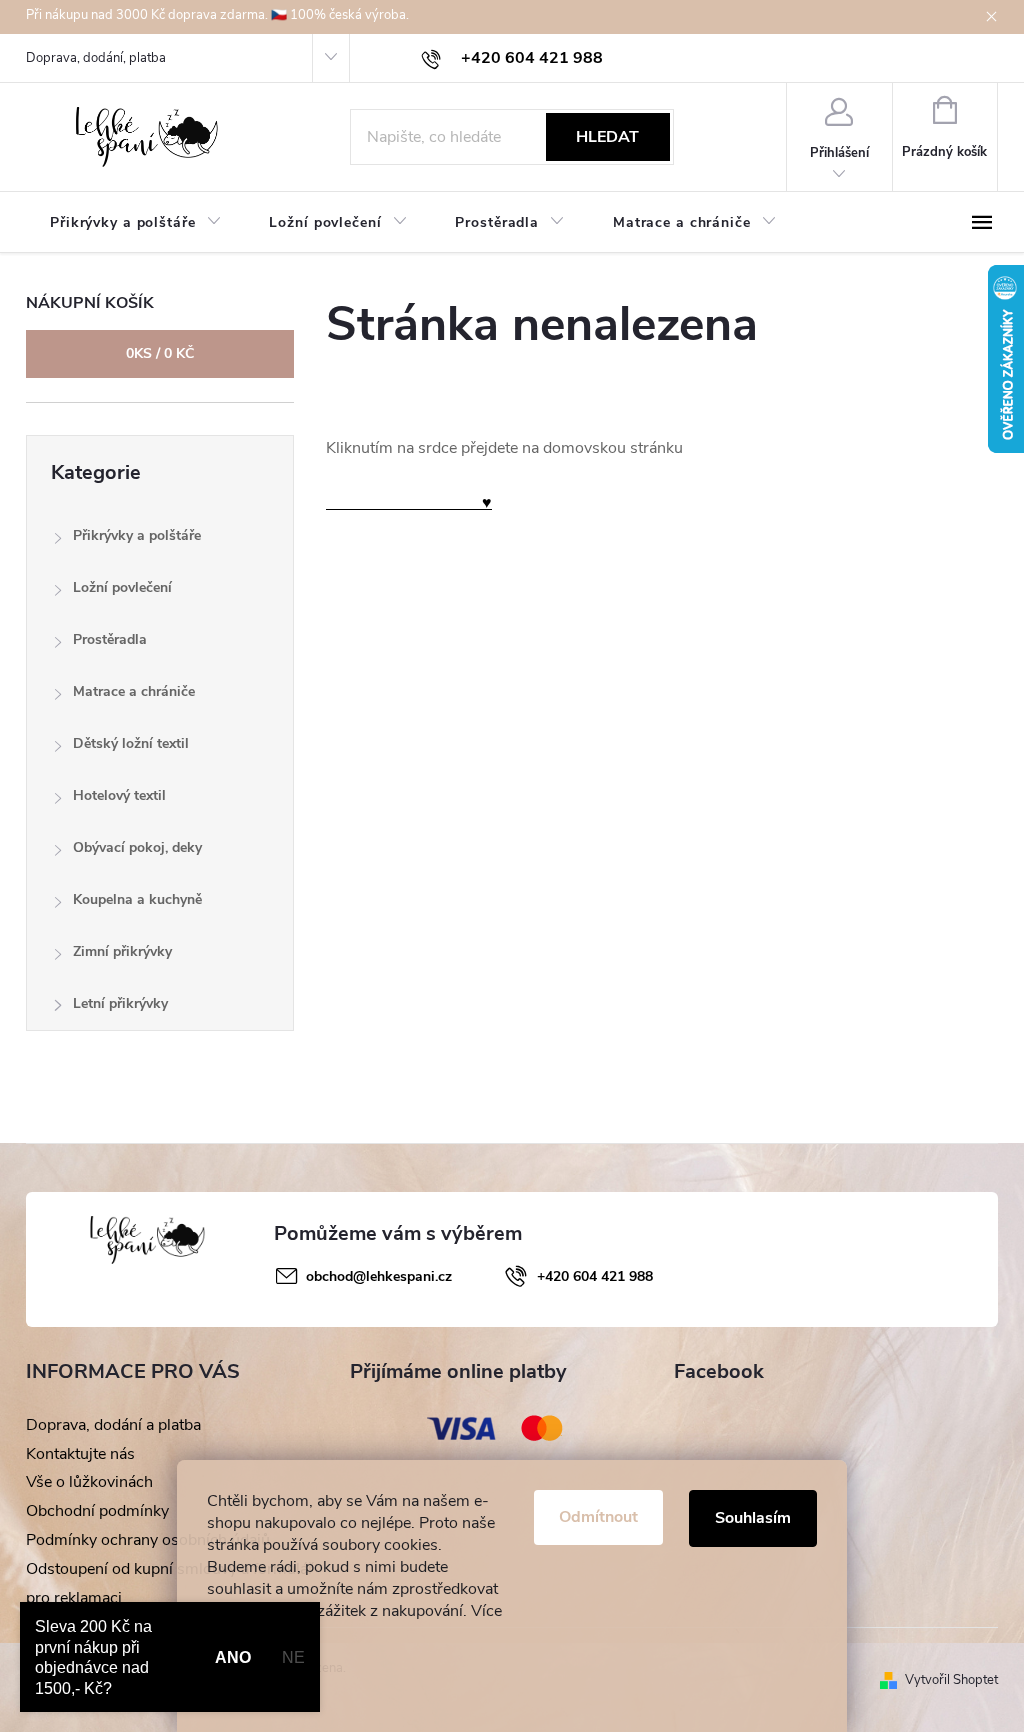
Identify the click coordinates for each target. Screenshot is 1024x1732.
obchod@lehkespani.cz (379, 1276)
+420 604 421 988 (595, 1276)
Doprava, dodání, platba (96, 58)
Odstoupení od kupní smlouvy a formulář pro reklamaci (170, 1583)
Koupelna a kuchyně (137, 899)
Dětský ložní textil (131, 743)
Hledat (607, 137)
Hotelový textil (119, 795)
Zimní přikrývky (122, 951)
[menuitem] (135, 223)
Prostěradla (110, 639)
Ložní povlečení (122, 587)
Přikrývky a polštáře (137, 535)
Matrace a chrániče (134, 691)
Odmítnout (598, 1517)
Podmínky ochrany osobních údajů (148, 1540)
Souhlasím (753, 1518)
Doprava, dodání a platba (113, 1425)
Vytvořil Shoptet (951, 1680)
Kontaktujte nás (80, 1454)
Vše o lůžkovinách (89, 1482)
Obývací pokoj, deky (137, 847)
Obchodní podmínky (97, 1511)
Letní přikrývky (120, 1003)
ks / (160, 353)
